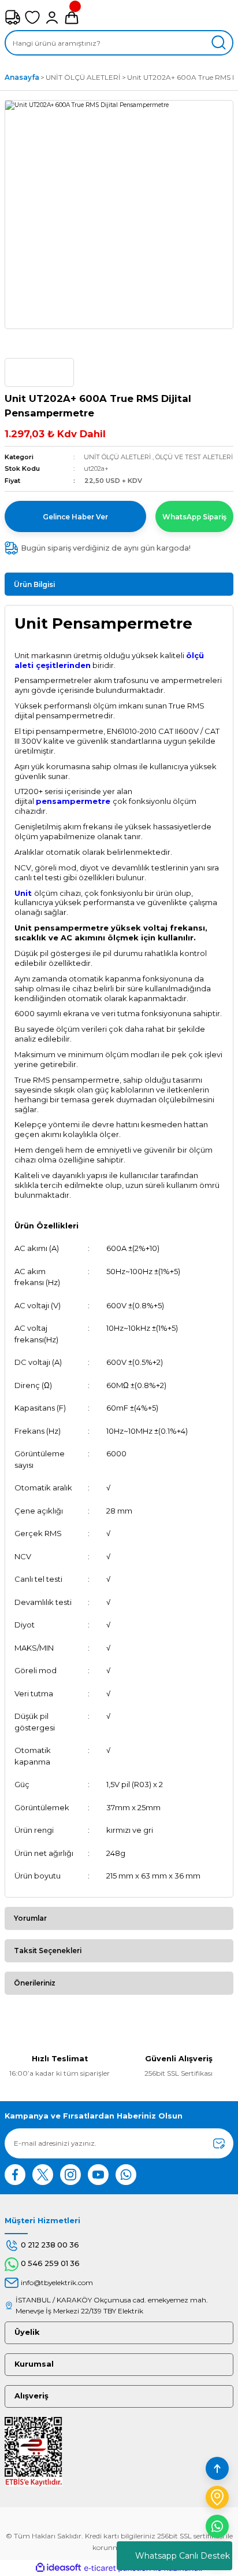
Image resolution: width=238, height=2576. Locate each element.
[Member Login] (52, 17)
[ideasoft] (58, 2568)
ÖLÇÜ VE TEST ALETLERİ (194, 457)
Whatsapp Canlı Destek (183, 2556)
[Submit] (219, 2143)
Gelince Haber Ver (75, 517)
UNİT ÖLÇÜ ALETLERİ (117, 457)
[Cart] (72, 17)
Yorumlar (30, 1918)
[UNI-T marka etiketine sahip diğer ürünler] (39, 372)
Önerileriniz (35, 1983)
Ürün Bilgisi (34, 584)
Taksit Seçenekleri (48, 1951)
